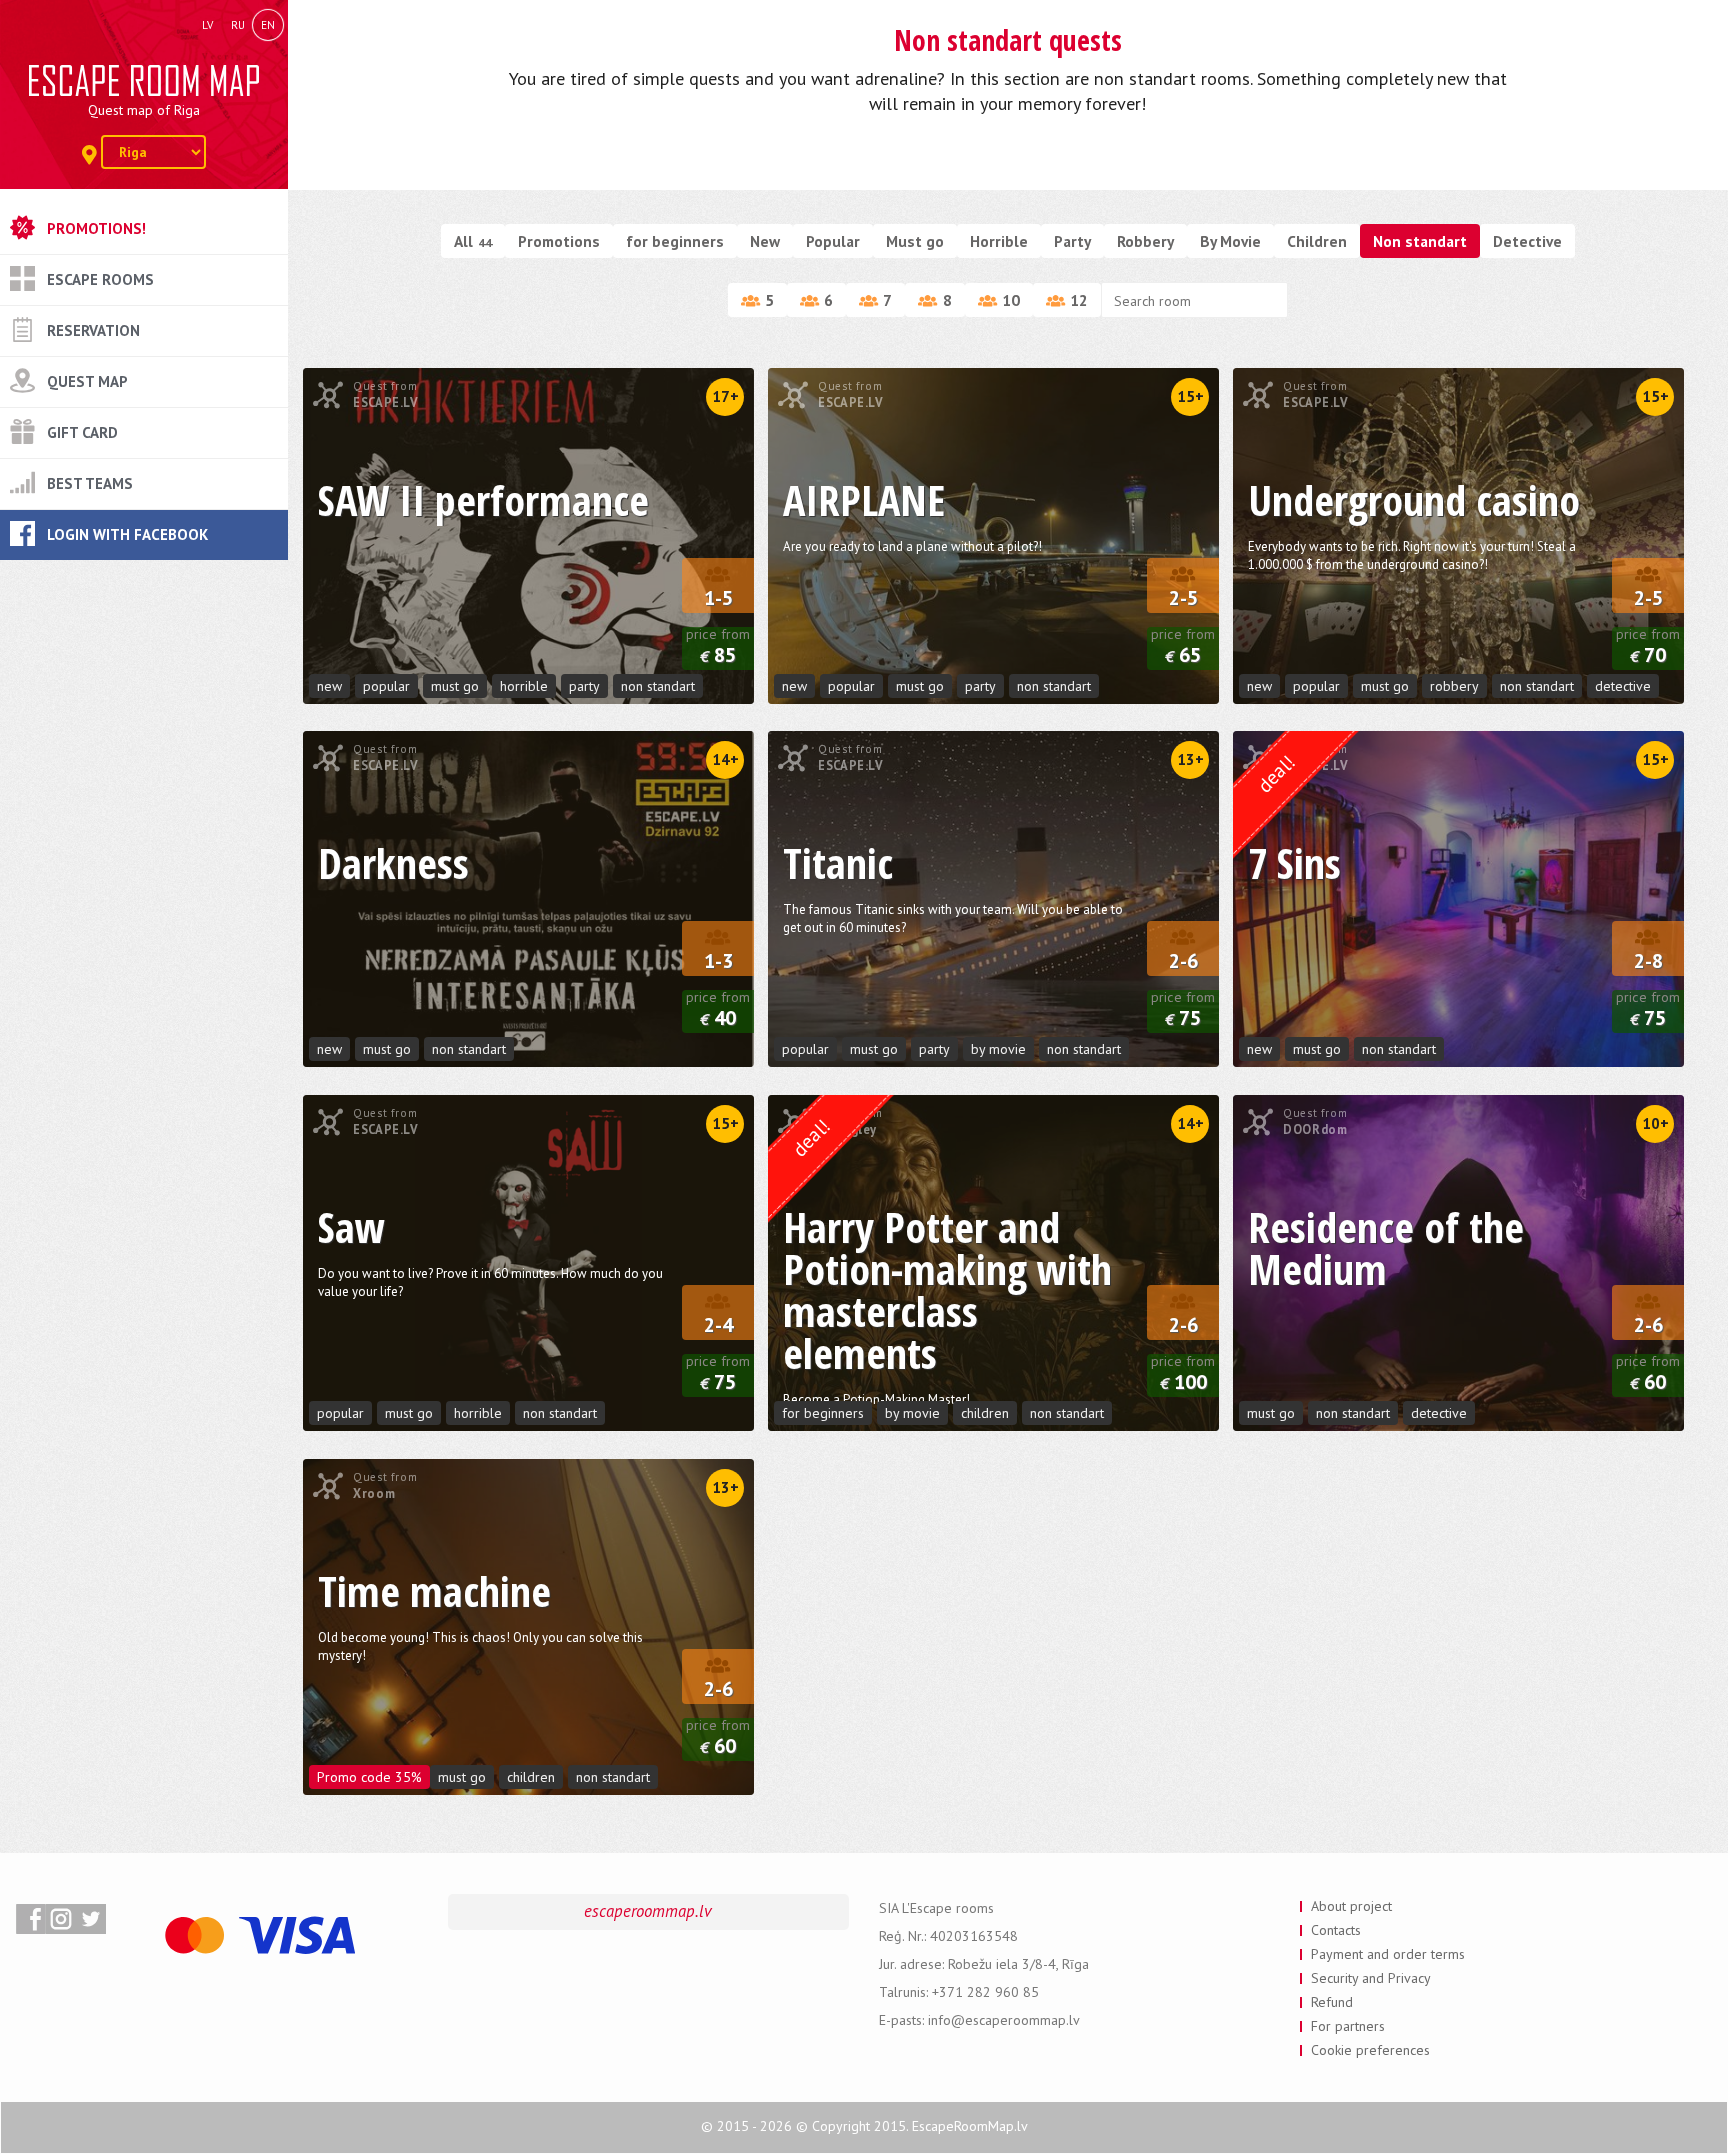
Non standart (1420, 241)
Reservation (93, 330)
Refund (1332, 2002)
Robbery (1145, 241)
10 (1011, 300)
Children (1317, 241)
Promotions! (96, 228)
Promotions (559, 241)
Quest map (87, 381)
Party (1072, 241)
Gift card (82, 432)
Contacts (1336, 1930)
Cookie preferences (1370, 2050)
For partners (1348, 2026)
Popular (833, 241)
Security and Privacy (1371, 1978)
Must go (915, 241)
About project (1351, 1906)
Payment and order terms (1388, 1954)
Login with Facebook (127, 534)
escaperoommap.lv (648, 1911)
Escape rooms (100, 279)
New (765, 241)
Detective (1527, 241)
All (473, 241)
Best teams (90, 483)
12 (1079, 300)
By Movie (1230, 241)
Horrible (999, 241)
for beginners (675, 241)
